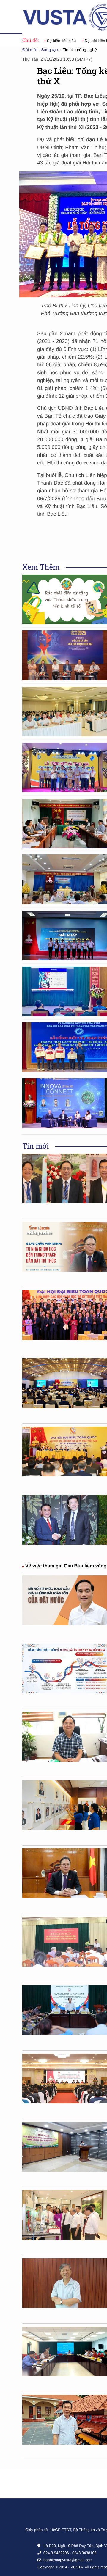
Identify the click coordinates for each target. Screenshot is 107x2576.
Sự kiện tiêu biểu (41, 41)
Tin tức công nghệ (80, 50)
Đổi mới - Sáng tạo (40, 50)
